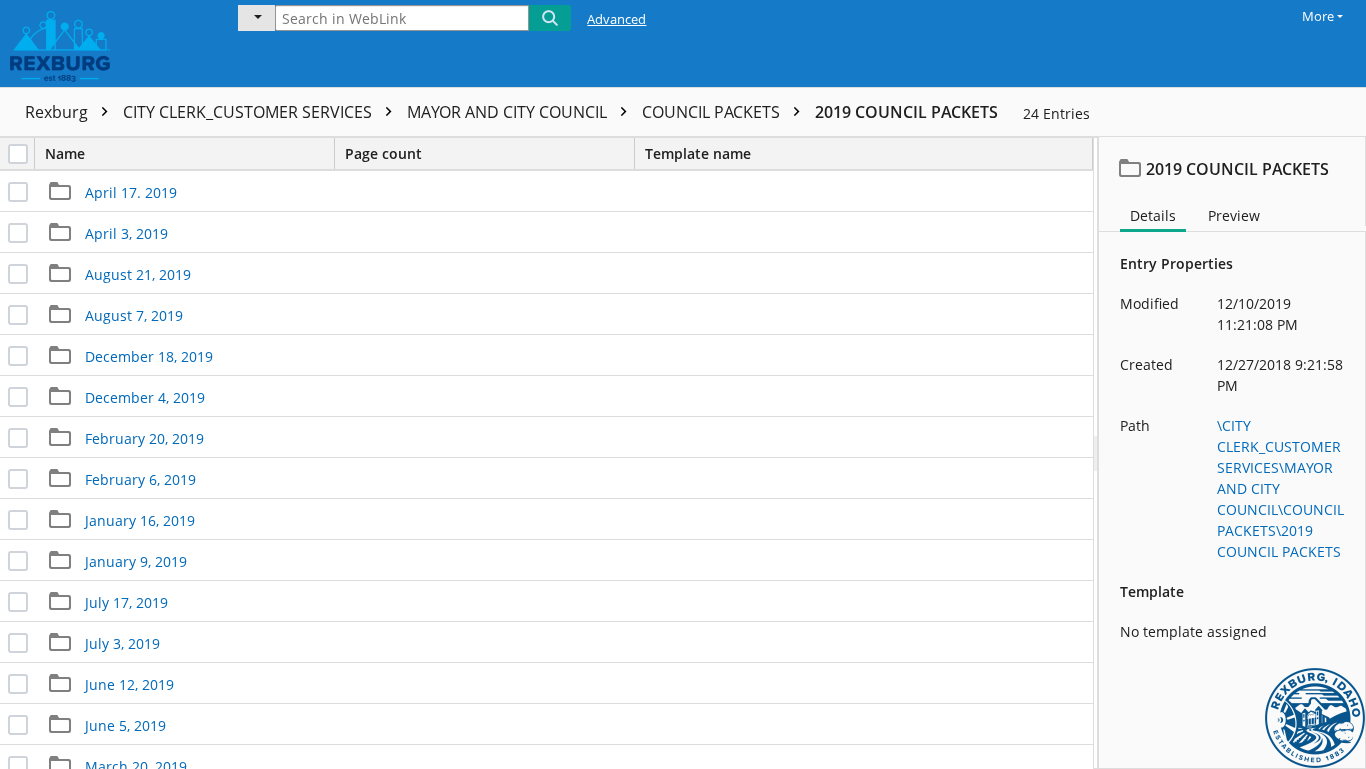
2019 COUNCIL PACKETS (906, 112)
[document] (1232, 453)
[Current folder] (256, 18)
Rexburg (58, 112)
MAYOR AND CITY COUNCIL (509, 112)
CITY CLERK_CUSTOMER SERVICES (249, 112)
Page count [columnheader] (383, 153)
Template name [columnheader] (698, 153)
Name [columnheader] (65, 153)
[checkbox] (18, 154)
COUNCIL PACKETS (713, 112)
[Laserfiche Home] (105, 43)
